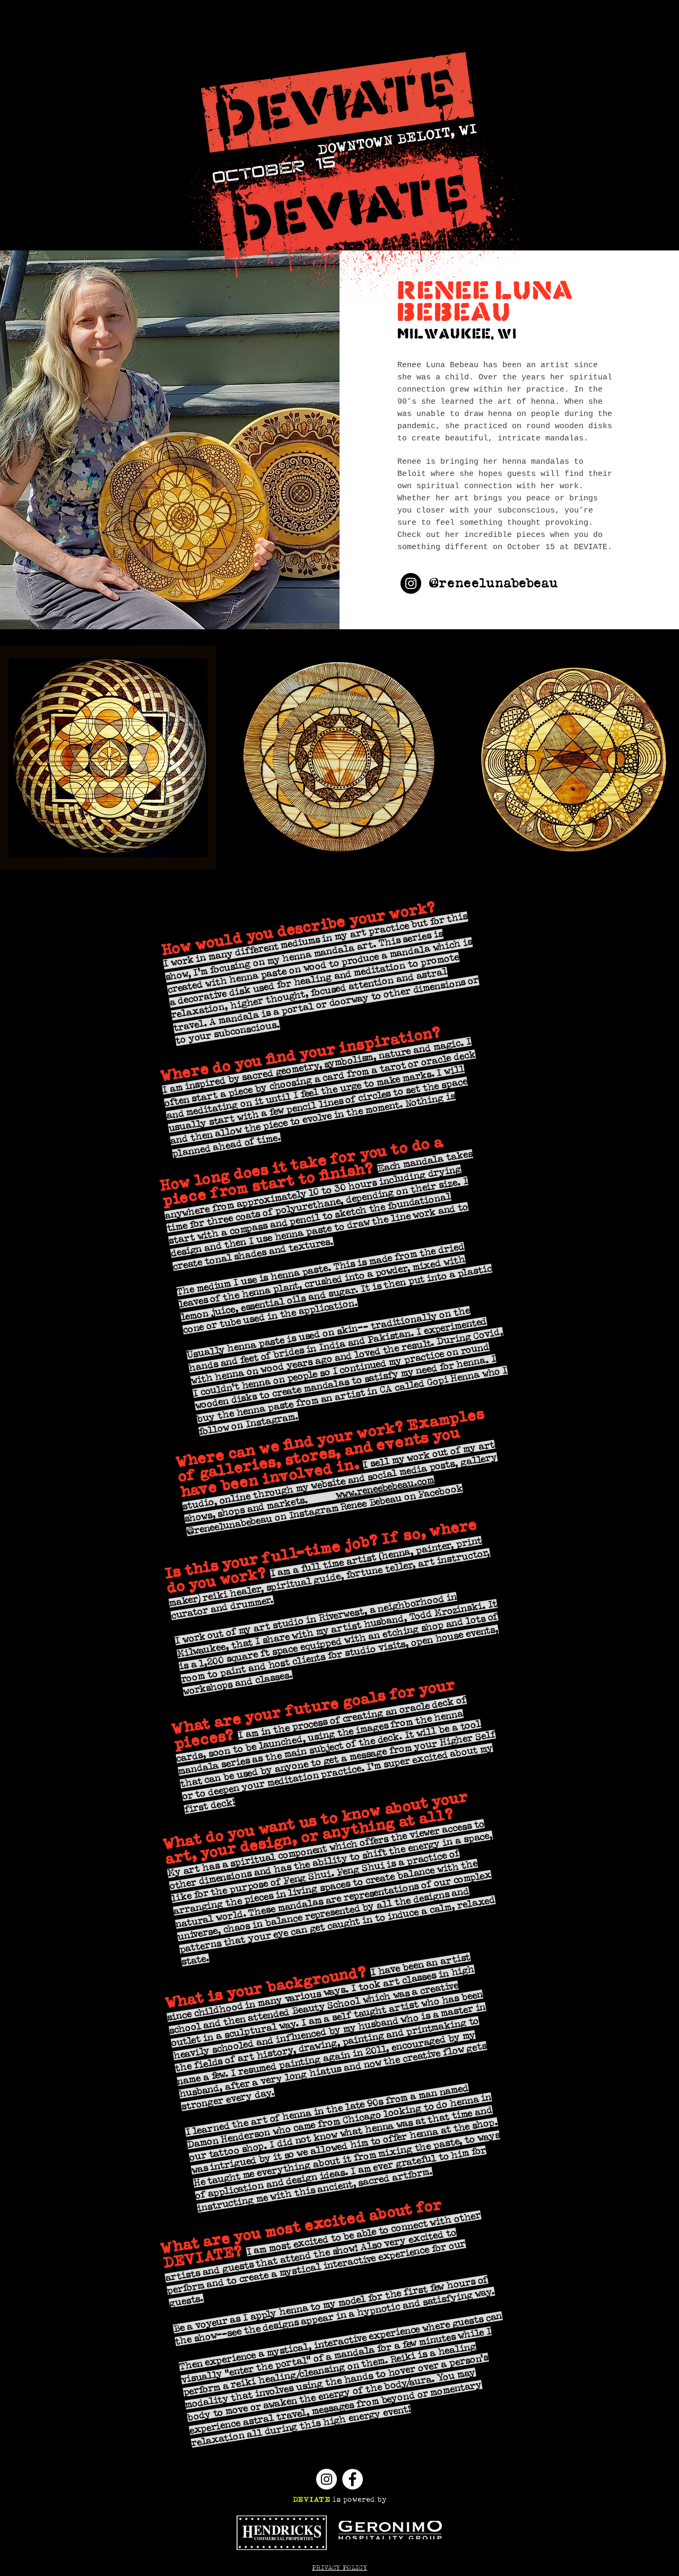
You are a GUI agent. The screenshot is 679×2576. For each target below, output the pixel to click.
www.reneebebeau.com (385, 1488)
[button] (108, 757)
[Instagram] (411, 583)
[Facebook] (352, 2479)
